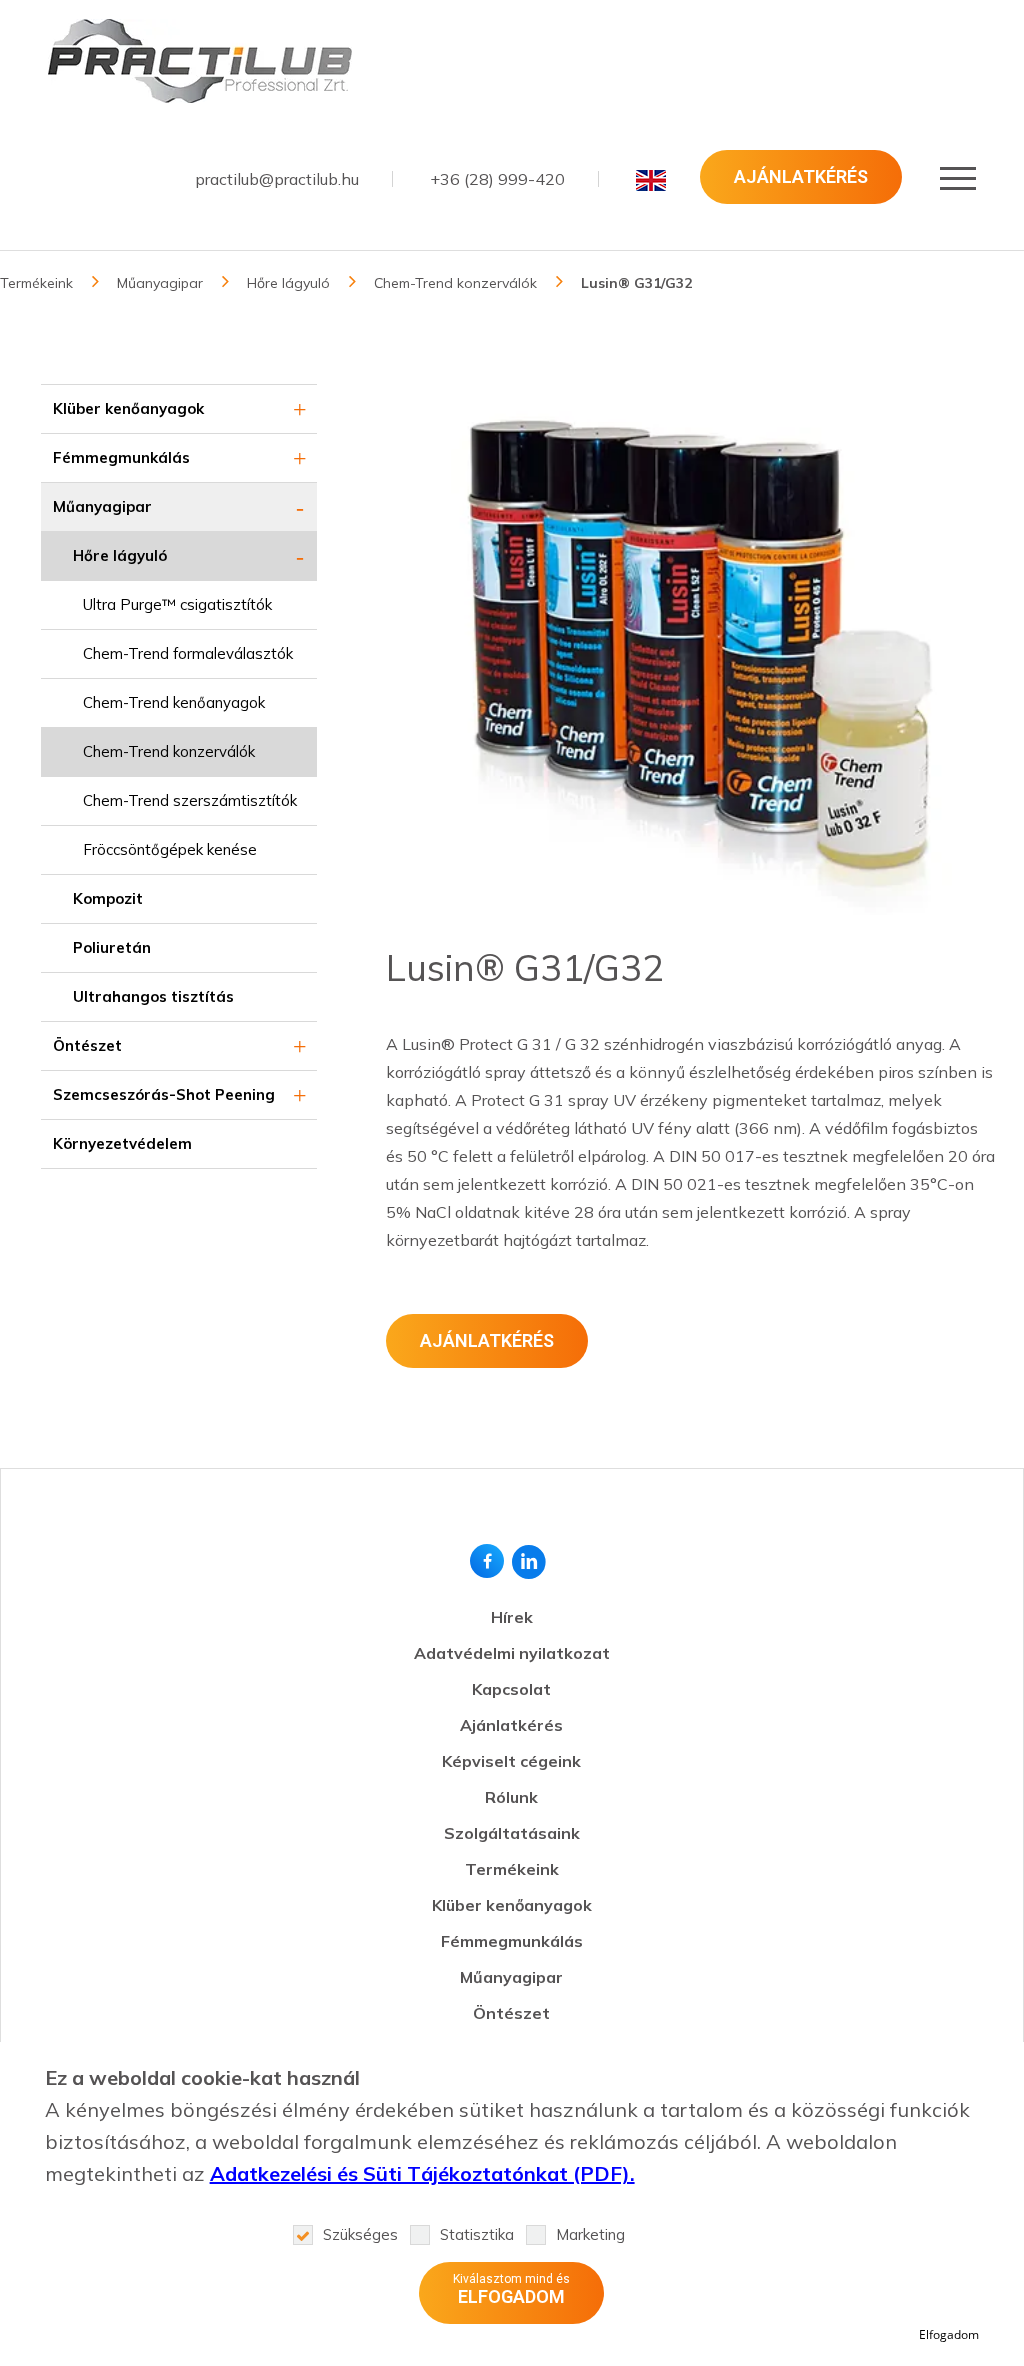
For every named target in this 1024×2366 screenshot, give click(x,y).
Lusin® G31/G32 (636, 283)
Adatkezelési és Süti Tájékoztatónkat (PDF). (422, 2173)
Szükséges (360, 2234)
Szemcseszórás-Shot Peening (164, 1094)
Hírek (512, 1617)
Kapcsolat (511, 1689)
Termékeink (36, 283)
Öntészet (87, 1045)
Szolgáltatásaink (512, 1833)
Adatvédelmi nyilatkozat (512, 1653)
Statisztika (477, 2234)
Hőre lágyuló (288, 283)
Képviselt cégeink (511, 1761)
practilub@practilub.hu (277, 179)
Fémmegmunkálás (121, 457)
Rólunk (511, 1797)
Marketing (590, 2234)
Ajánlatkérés (801, 176)
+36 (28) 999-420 (497, 179)
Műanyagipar (160, 283)
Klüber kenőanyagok (128, 408)
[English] (651, 180)
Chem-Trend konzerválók (455, 283)
